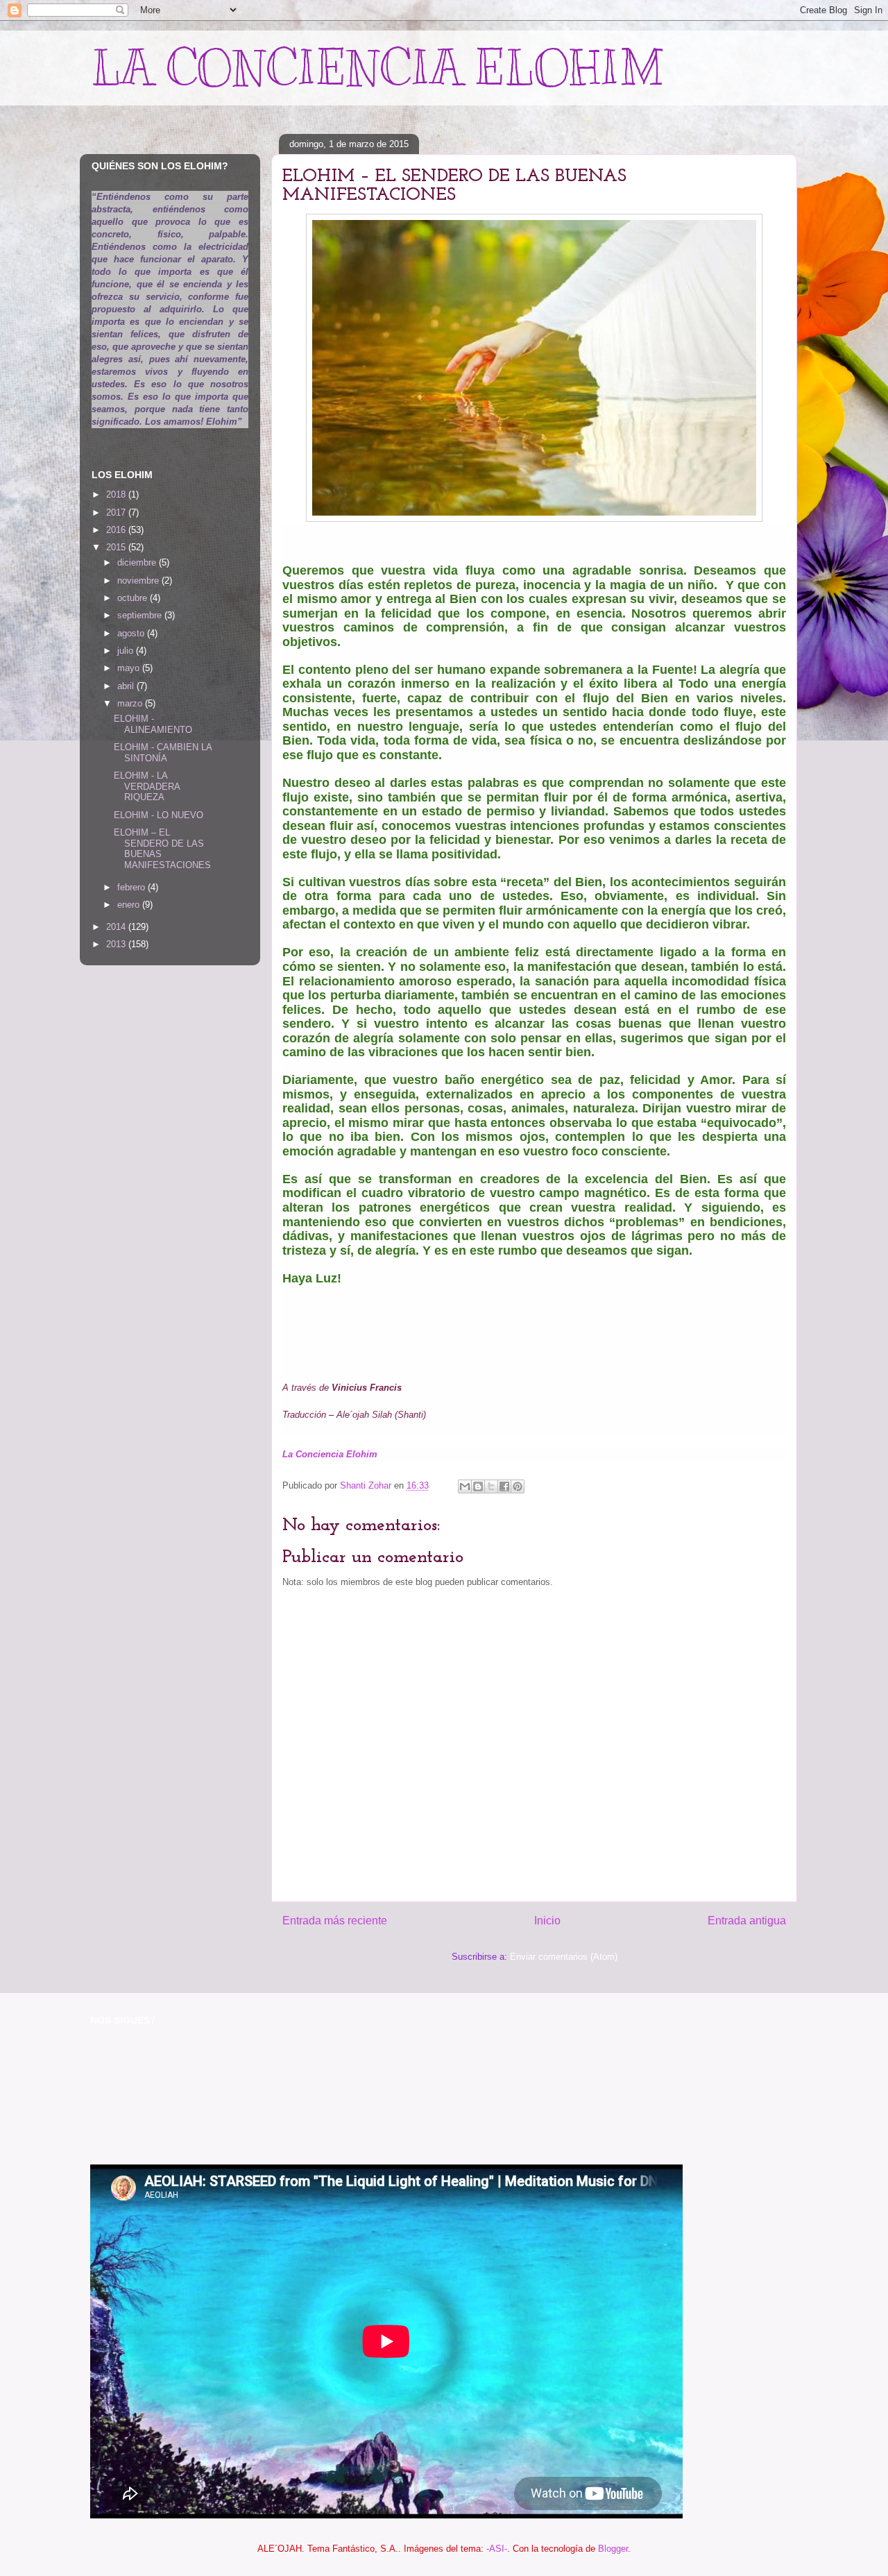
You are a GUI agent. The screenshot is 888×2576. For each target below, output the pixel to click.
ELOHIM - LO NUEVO (159, 815)
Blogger (613, 2549)
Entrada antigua (747, 1921)
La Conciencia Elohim (331, 1454)
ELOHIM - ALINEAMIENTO (153, 724)
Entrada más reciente (335, 1921)
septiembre (141, 615)
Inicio (547, 1921)
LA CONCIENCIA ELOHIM (377, 68)
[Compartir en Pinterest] (518, 1486)
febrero (133, 887)
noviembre (139, 581)
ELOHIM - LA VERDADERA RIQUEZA (147, 786)
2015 (117, 547)
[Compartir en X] (491, 1486)
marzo (131, 703)
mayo (130, 668)
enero (130, 905)
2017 (117, 512)
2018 (117, 494)
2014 (117, 927)
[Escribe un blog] (478, 1486)
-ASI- (497, 2549)
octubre (134, 598)
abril (127, 686)
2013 (117, 944)
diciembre (138, 562)
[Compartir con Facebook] (504, 1486)
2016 (117, 530)
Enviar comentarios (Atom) (564, 1957)
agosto (132, 633)
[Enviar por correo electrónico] (465, 1486)
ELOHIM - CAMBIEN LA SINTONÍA (163, 753)
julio (127, 651)
